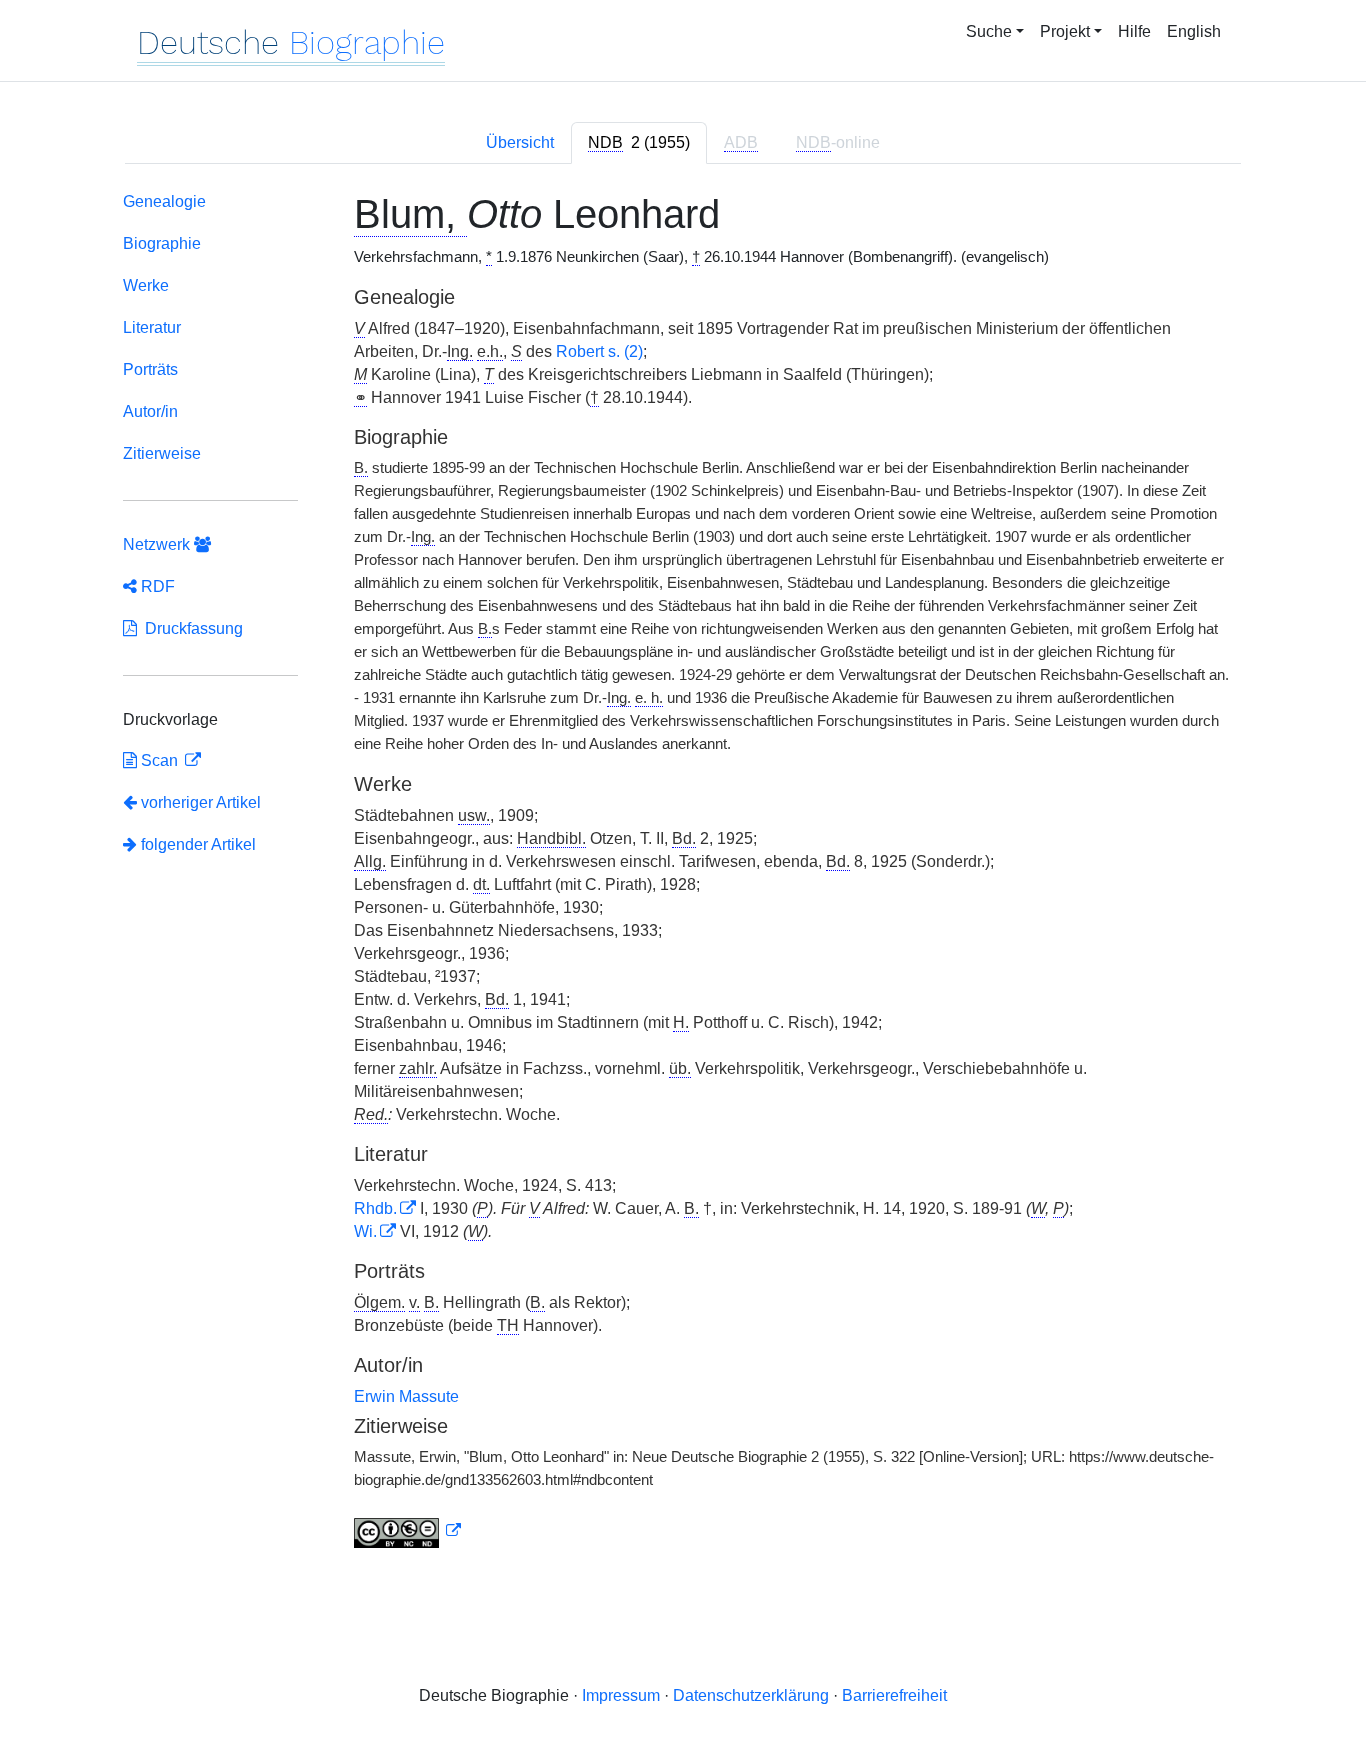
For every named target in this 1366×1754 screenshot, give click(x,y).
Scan (159, 760)
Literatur (152, 327)
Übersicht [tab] (520, 142)
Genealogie (164, 201)
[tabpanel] (683, 874)
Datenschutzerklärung (751, 1695)
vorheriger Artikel (201, 802)
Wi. (365, 1231)
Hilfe (1134, 31)
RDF (156, 586)
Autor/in (150, 411)
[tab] (639, 143)
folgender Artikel (196, 844)
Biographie (162, 243)
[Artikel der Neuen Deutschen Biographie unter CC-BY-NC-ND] (408, 1531)
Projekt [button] (1065, 31)
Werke (146, 285)
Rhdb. (375, 1208)
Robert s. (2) (599, 351)
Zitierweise (162, 453)
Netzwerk (158, 544)
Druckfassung (190, 628)
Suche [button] (989, 31)
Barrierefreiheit (894, 1695)
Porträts (150, 369)
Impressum (621, 1695)
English (1194, 31)
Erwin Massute (406, 1396)
